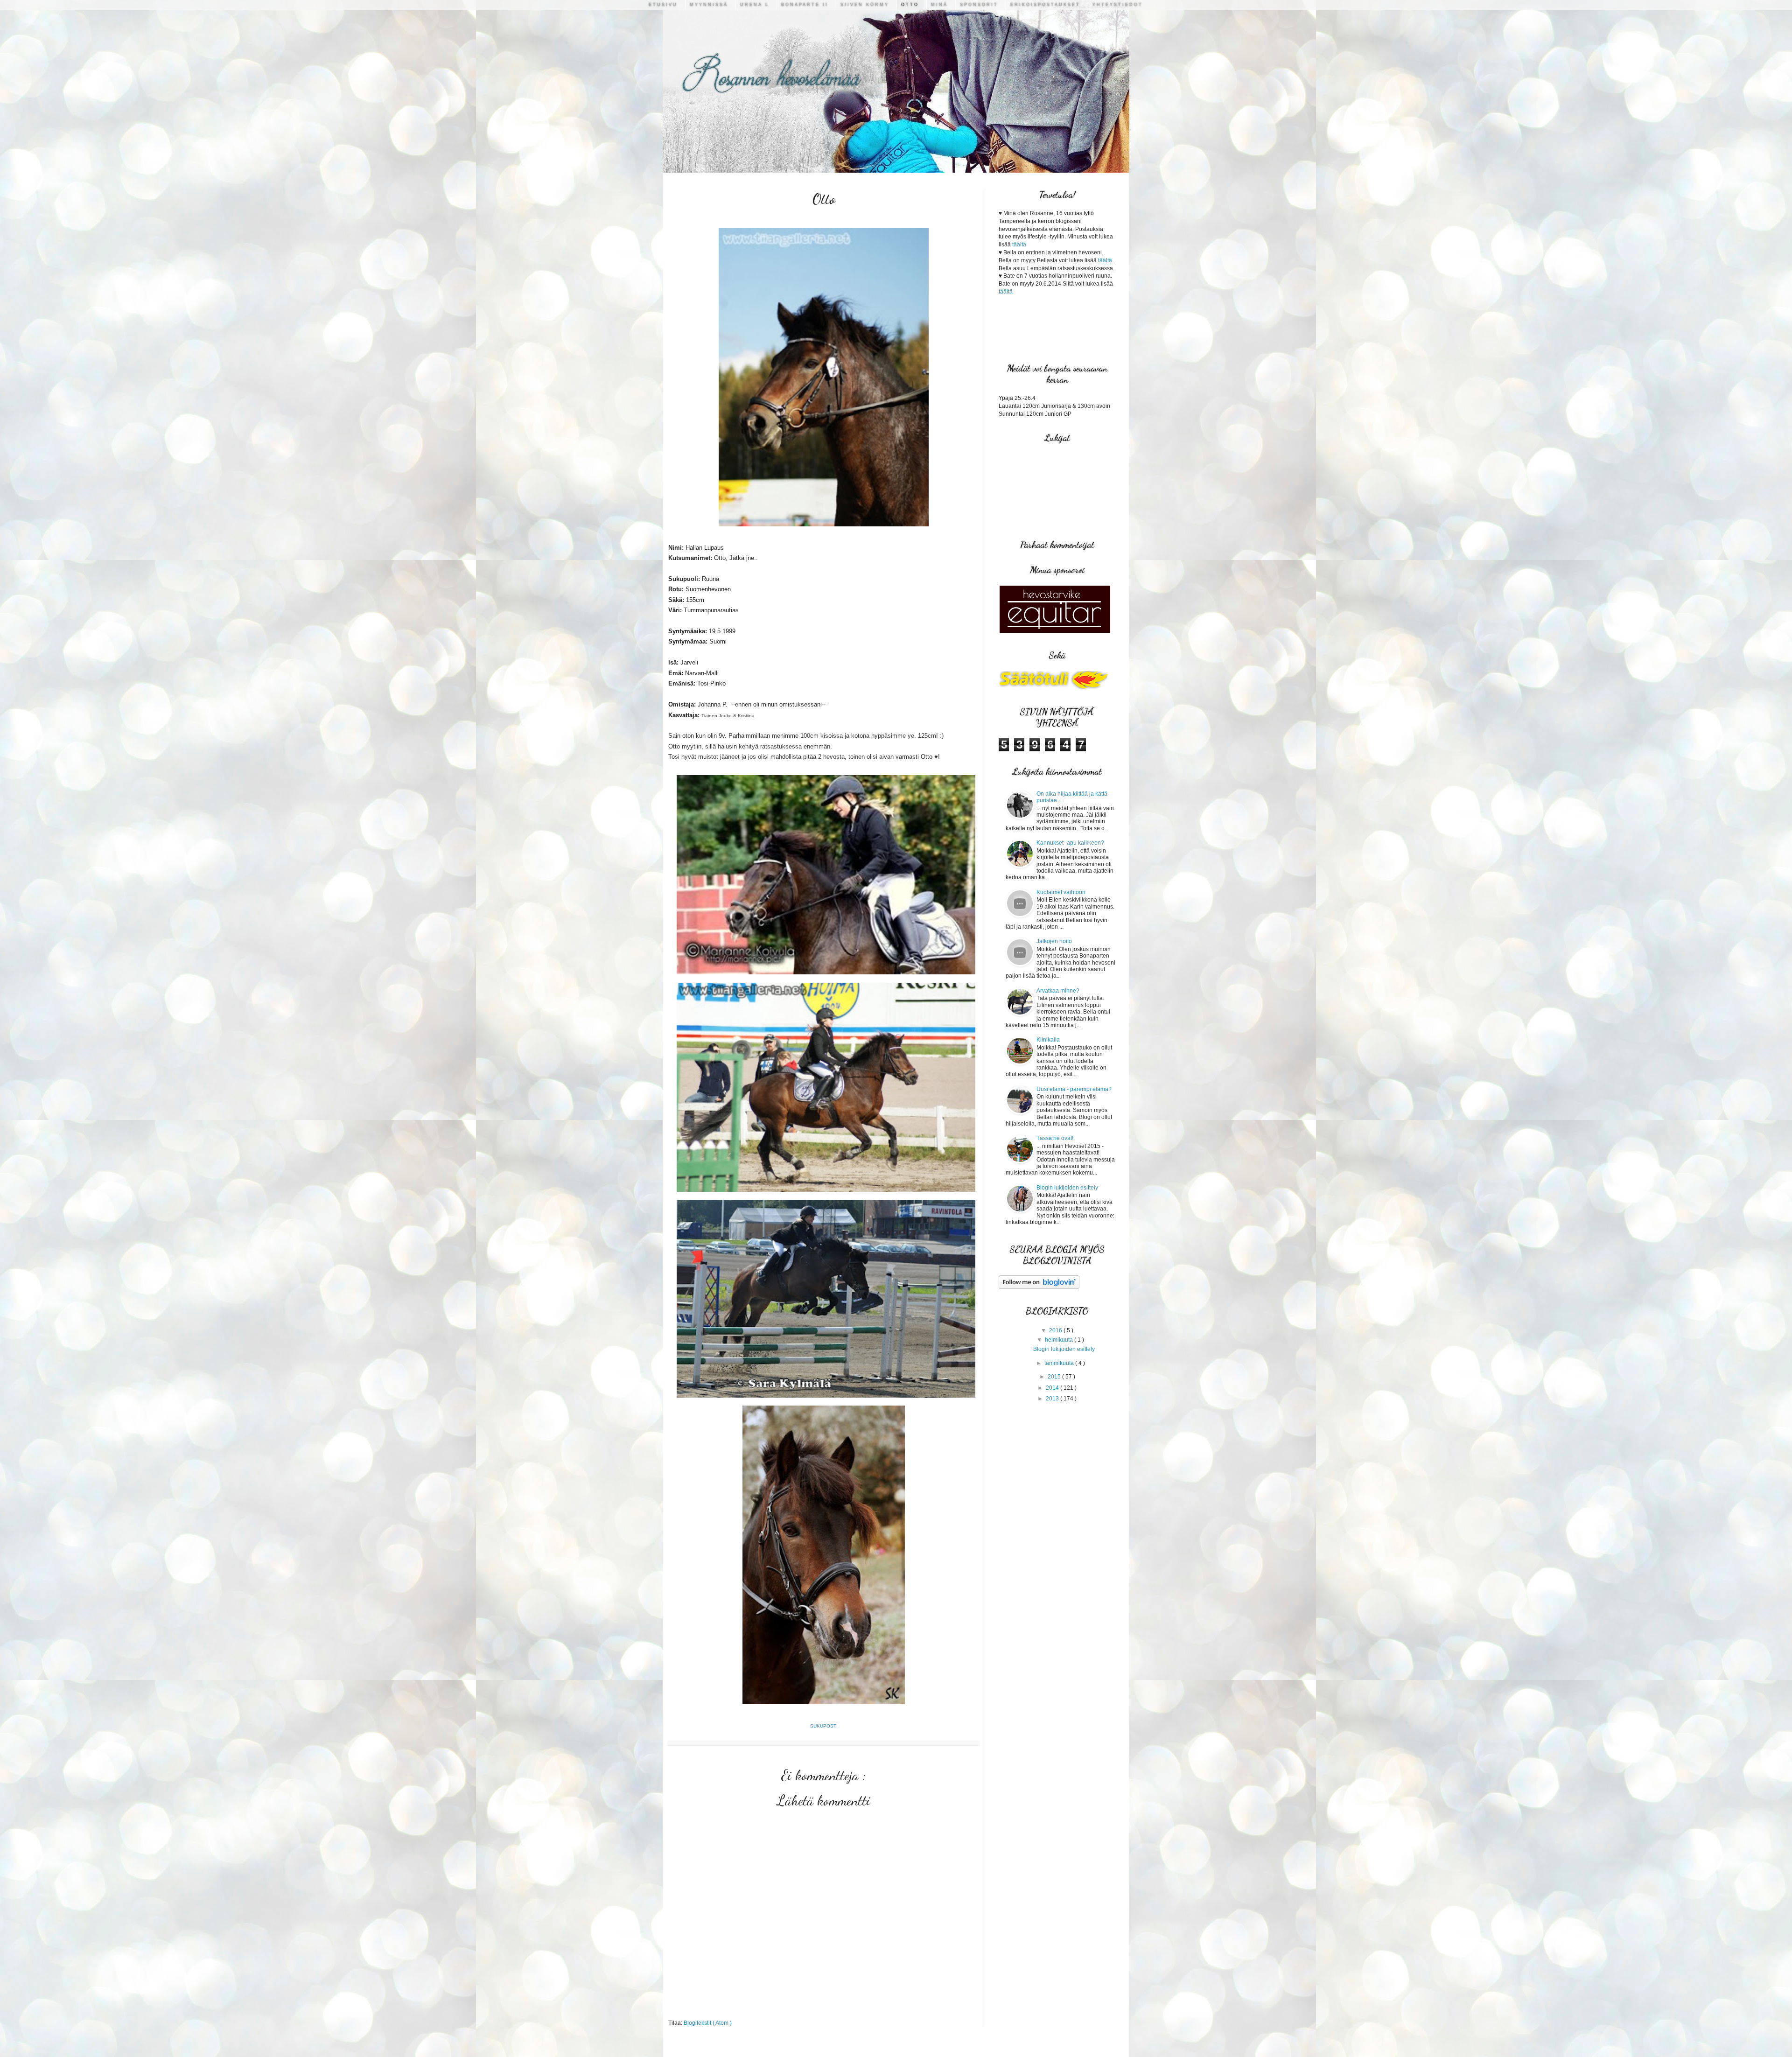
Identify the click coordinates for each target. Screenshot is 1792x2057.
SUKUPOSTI (824, 1726)
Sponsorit (979, 5)
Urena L (755, 5)
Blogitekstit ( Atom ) (708, 2023)
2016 (1056, 1330)
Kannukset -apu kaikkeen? (1070, 843)
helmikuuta (1060, 1340)
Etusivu (663, 5)
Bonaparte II (805, 5)
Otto (910, 5)
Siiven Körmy (865, 5)
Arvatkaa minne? (1058, 991)
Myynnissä (709, 5)
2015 (1055, 1377)
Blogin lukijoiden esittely (1067, 1188)
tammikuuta (1060, 1363)
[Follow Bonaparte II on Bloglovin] (1039, 1287)
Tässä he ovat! (1055, 1138)
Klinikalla (1048, 1040)
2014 (1053, 1388)
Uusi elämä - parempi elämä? (1074, 1089)
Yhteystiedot (1118, 5)
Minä (939, 5)
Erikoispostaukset (1045, 5)
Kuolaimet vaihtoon (1061, 892)
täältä (1019, 245)
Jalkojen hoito (1054, 941)
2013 (1053, 1399)
